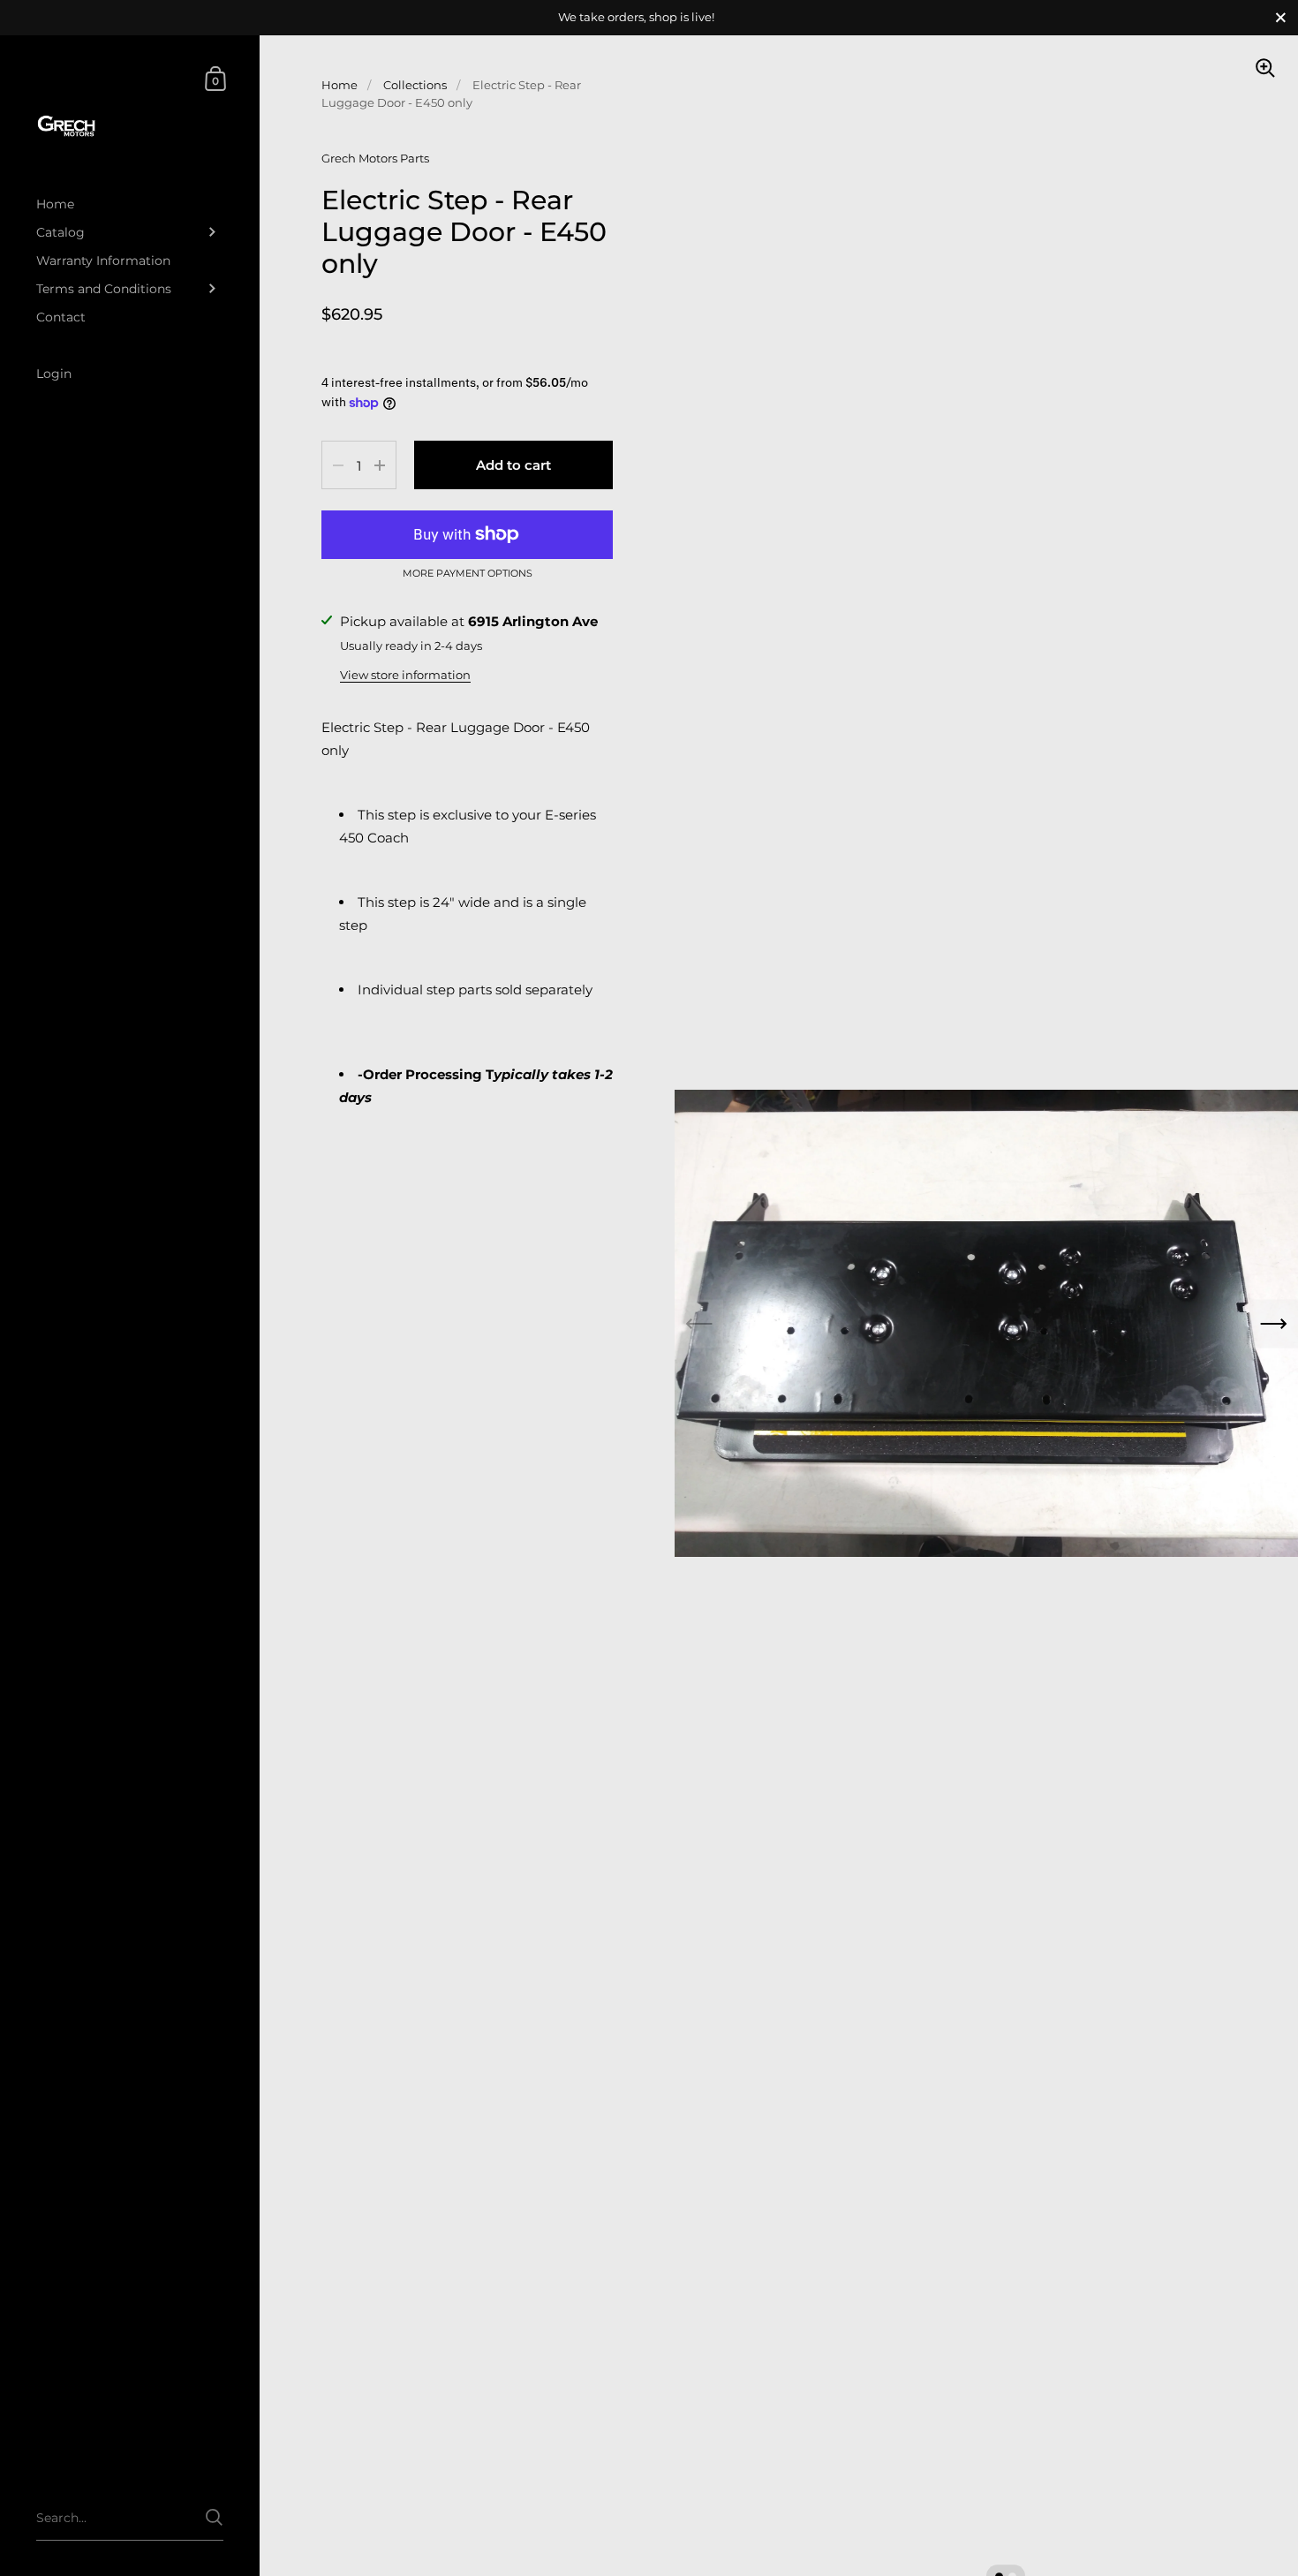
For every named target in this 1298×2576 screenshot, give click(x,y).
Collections (415, 85)
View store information (405, 675)
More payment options (468, 574)
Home (340, 85)
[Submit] (214, 2517)
